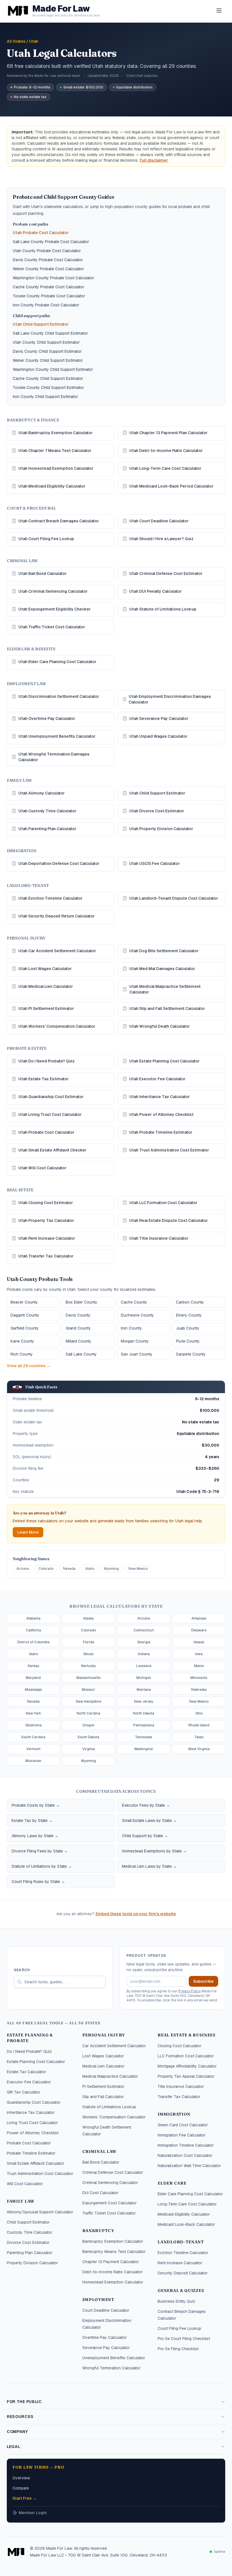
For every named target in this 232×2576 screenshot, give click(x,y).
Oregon (88, 1725)
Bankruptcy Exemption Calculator (113, 2241)
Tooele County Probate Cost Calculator (49, 296)
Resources (20, 2417)
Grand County (78, 1328)
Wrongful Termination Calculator (111, 2368)
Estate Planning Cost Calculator (36, 2062)
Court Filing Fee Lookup (179, 2328)
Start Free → (24, 2498)
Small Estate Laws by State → (149, 1820)
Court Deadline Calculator (106, 2310)
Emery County (189, 1315)
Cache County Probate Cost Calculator (49, 287)
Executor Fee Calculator (29, 2082)
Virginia (89, 1749)
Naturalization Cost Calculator (185, 2155)
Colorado (46, 1569)
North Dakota (144, 1713)
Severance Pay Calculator (106, 2348)
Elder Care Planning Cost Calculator (190, 2194)
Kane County (22, 1341)
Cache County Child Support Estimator (48, 378)
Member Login (33, 2513)
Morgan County (135, 1341)
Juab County (188, 1328)
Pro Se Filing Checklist (178, 2349)
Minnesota (199, 1678)
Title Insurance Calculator (181, 2086)
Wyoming (111, 1569)
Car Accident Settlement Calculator (114, 2046)
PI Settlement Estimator (103, 2086)
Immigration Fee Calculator (182, 2135)
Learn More (28, 1532)
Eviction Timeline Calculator (183, 2253)
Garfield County (25, 1328)
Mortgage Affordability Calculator (187, 2066)
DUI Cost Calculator (100, 2193)
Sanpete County (191, 1354)
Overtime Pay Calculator (105, 2337)
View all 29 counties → (29, 1366)
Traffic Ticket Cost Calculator (109, 2213)
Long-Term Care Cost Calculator (187, 2204)
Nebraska (199, 1690)
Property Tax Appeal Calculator (186, 2076)
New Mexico (138, 1569)
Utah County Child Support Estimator (46, 342)
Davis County (78, 1315)
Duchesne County (137, 1315)
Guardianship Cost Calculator (34, 2102)
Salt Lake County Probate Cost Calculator (51, 242)
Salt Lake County (81, 1354)
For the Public (24, 2402)
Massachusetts (88, 1678)
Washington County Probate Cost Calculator (53, 278)
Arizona (23, 1569)
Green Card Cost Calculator (183, 2125)
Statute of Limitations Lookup (109, 2107)
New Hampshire (89, 1702)
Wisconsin (33, 1761)
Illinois (88, 1654)
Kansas (33, 1666)
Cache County (134, 1302)
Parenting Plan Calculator (30, 2253)
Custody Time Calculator (30, 2232)
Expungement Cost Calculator (109, 2203)
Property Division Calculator (32, 2263)
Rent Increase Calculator (180, 2263)
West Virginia (199, 1749)
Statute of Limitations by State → (42, 1866)
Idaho (90, 1569)
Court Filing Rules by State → (38, 1882)
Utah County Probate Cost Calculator (47, 251)
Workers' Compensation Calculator (114, 2117)
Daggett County (25, 1315)
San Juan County (137, 1354)
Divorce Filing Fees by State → (40, 1851)
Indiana (144, 1654)
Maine (199, 1666)
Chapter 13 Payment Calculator (111, 2262)
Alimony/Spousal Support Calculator (40, 2212)
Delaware (199, 1630)
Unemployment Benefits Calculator (114, 2358)
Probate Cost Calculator (29, 2143)
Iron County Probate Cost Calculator (46, 305)
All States (16, 41)
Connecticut (144, 1630)
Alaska (88, 1618)
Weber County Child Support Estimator (48, 360)
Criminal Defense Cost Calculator (113, 2172)
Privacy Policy (189, 1991)
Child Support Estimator (28, 2222)
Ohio (199, 1713)
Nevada (69, 1569)
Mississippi (33, 1690)
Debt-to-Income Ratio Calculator (112, 2272)
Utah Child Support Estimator (41, 324)
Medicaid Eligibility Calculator (184, 2214)
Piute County (188, 1341)
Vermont (33, 1749)
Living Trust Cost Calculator (32, 2123)
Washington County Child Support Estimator (53, 369)
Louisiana (144, 1666)
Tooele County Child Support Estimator (48, 388)
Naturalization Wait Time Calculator (189, 2166)
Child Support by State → (145, 1836)
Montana (144, 1690)
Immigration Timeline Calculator (186, 2145)
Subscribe (203, 1981)
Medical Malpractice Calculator (110, 2076)
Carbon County (190, 1302)
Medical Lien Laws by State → (149, 1866)
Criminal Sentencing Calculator (110, 2183)
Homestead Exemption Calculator (113, 2282)
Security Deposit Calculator (183, 2273)
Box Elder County (81, 1302)
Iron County (131, 1328)
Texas (199, 1737)
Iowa (199, 1654)
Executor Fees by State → (146, 1805)
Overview (21, 2478)
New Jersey (144, 1702)
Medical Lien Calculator (103, 2066)
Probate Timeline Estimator (31, 2153)
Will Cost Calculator (25, 2184)
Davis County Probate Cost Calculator (48, 260)
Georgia (144, 1642)
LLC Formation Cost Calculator (186, 2056)
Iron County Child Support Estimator (45, 397)
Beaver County (24, 1302)
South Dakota (88, 1737)
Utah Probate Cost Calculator (41, 233)
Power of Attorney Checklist (33, 2133)
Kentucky (88, 1666)
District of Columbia (33, 1642)
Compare (21, 2488)
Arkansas (199, 1618)
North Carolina (88, 1713)
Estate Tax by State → (32, 1820)
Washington (144, 1749)
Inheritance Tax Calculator (31, 2112)
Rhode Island (199, 1725)
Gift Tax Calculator (24, 2092)
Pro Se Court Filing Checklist (184, 2339)
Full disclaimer (154, 160)
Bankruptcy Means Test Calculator (114, 2252)
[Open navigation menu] (219, 10)
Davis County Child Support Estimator (47, 351)
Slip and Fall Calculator (103, 2097)
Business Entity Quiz (176, 2301)
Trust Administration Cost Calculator (40, 2174)
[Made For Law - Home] (16, 2552)
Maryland (33, 1678)
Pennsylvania (144, 1725)
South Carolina (33, 1737)
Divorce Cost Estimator (28, 2242)
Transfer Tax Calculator (179, 2097)
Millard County (79, 1341)
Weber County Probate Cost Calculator (48, 269)
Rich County (22, 1354)
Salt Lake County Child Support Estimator (50, 333)
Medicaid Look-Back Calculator (186, 2224)
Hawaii (199, 1642)
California (33, 1630)
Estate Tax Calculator (26, 2072)
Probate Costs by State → (36, 1805)
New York (33, 1713)
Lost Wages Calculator (103, 2056)
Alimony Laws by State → (35, 1836)
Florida (89, 1642)
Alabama (33, 1618)
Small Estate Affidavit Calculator (36, 2163)
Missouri (88, 1690)
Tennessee (144, 1737)
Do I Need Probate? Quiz (29, 2051)
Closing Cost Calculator (180, 2046)
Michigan (144, 1678)
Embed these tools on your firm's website (136, 1914)
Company (17, 2432)
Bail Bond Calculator (101, 2162)
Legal (14, 2447)
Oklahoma (33, 1725)
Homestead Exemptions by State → (154, 1851)
